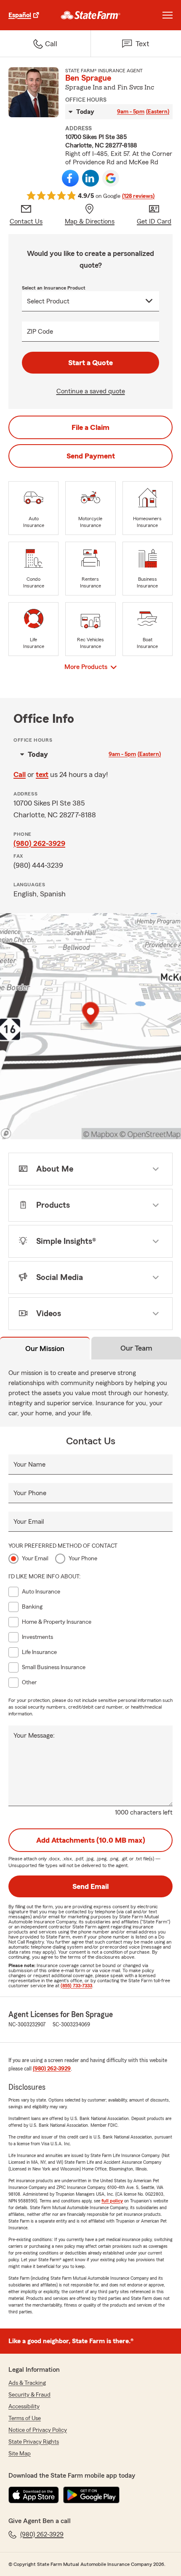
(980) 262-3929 (39, 843)
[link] (91, 15)
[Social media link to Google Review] (111, 178)
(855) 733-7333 (76, 1986)
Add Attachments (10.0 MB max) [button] (91, 1840)
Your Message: (34, 1736)
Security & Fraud (29, 2395)
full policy (112, 2201)
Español (20, 15)
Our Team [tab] (136, 1348)
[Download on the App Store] (34, 2495)
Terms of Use (25, 2418)
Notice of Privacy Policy (38, 2430)
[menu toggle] (168, 15)
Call (20, 774)
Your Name (29, 1464)
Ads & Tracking (27, 2383)
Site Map (20, 2454)
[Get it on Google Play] (91, 2495)
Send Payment (91, 456)
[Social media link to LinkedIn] (90, 178)
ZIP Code (40, 332)
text (42, 774)
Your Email (29, 1522)
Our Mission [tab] (45, 1349)
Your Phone (30, 1493)
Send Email (90, 1886)
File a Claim (90, 427)
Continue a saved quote (91, 391)
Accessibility (24, 2407)
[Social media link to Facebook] (70, 178)
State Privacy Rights (34, 2442)
